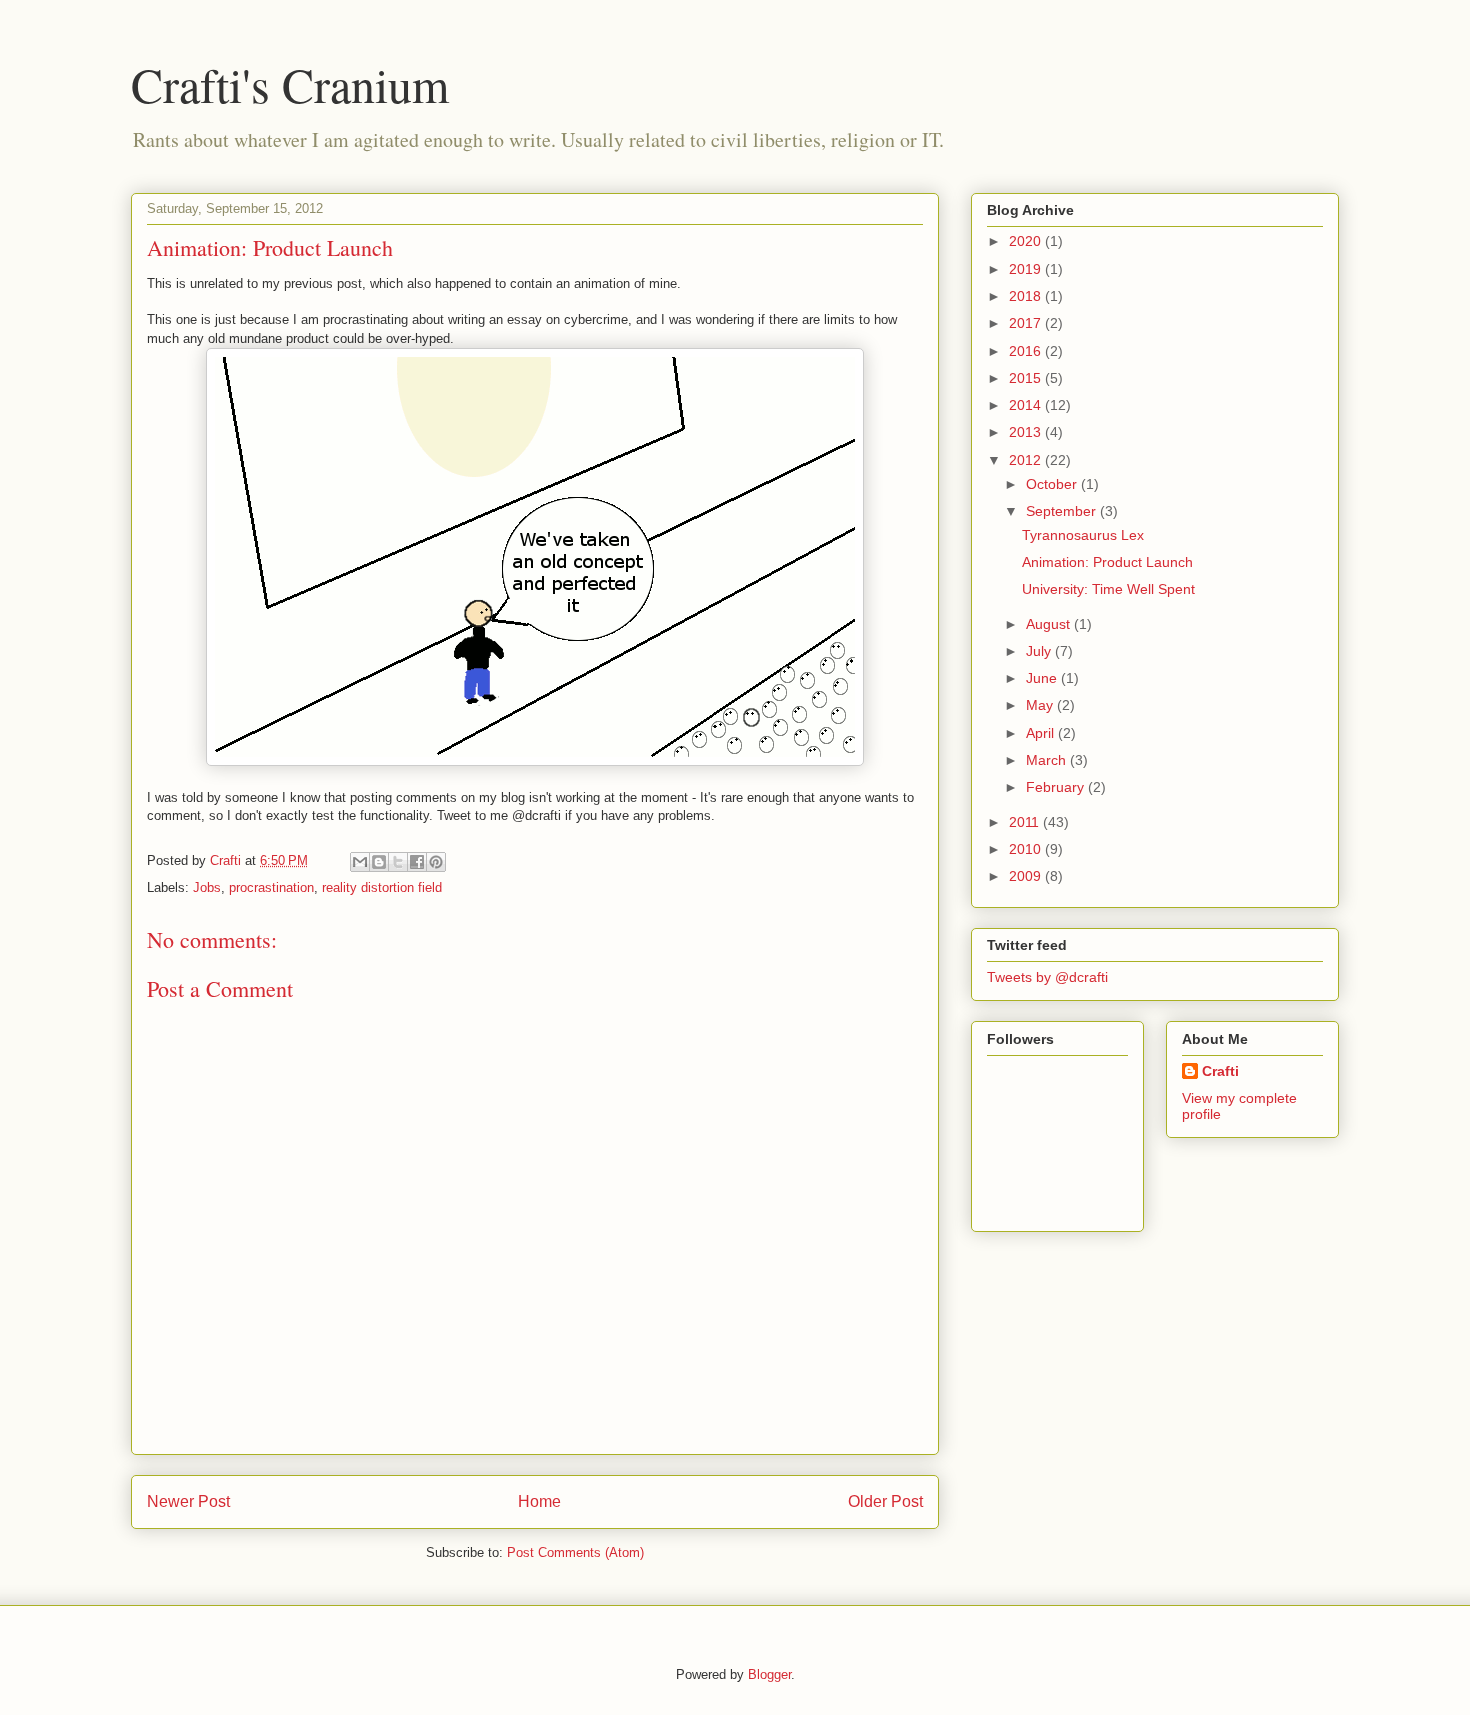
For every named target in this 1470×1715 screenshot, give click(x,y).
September (1063, 511)
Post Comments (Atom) (575, 1552)
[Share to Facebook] (417, 862)
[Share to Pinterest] (436, 862)
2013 (1027, 432)
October (1053, 484)
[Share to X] (398, 862)
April (1042, 733)
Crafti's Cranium (290, 84)
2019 (1027, 269)
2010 (1027, 849)
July (1040, 651)
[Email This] (360, 862)
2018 (1027, 296)
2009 (1027, 876)
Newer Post (188, 1501)
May (1041, 705)
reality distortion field (382, 887)
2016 (1027, 351)
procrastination (271, 887)
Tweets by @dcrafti (1047, 977)
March (1048, 760)
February (1057, 787)
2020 (1027, 241)
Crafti (1220, 1071)
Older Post (885, 1501)
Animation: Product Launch (1107, 562)
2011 (1026, 822)
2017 (1027, 323)
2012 (1027, 460)
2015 (1027, 378)
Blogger (769, 1674)
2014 (1027, 405)
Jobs (207, 887)
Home (539, 1501)
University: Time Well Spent (1108, 589)
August (1050, 624)
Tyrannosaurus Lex (1083, 535)
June (1043, 678)
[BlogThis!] (379, 862)
